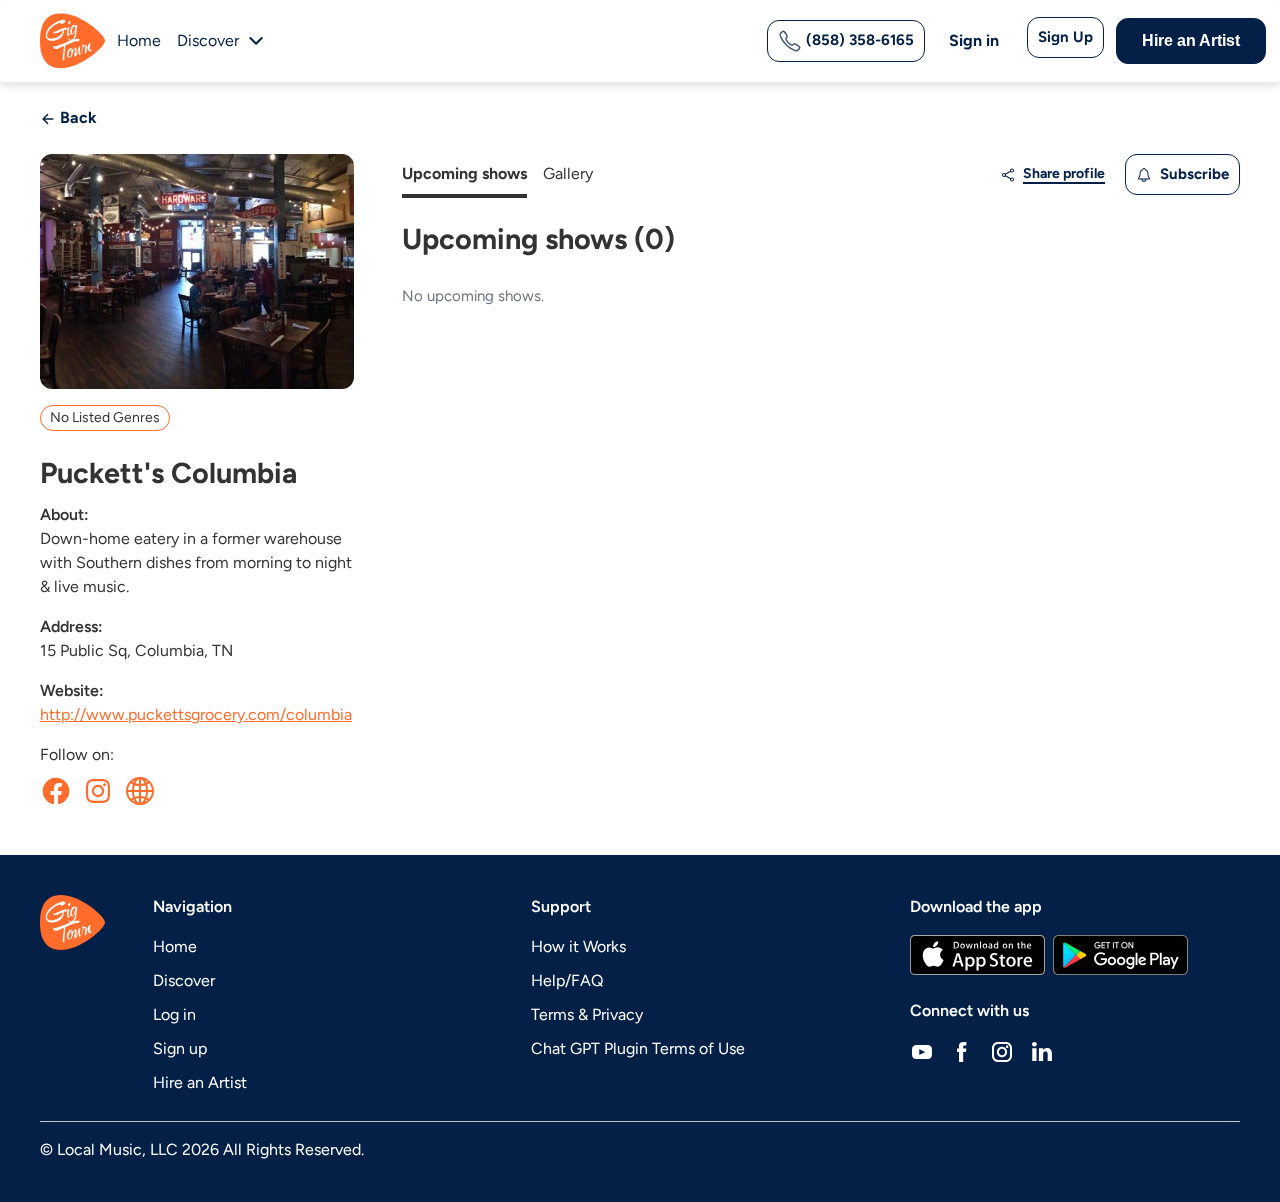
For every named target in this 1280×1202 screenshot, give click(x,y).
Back (76, 117)
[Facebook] (962, 1051)
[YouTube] (922, 1051)
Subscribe (1192, 174)
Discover (184, 980)
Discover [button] (208, 40)
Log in (174, 1014)
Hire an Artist (1191, 40)
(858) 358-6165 (858, 40)
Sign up (180, 1048)
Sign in (974, 40)
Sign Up (1065, 37)
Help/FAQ (567, 980)
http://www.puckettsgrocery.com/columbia (196, 714)
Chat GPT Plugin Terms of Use (638, 1048)
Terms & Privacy (587, 1014)
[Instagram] (1002, 1051)
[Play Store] (1121, 955)
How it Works (578, 946)
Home (139, 40)
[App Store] (977, 955)
